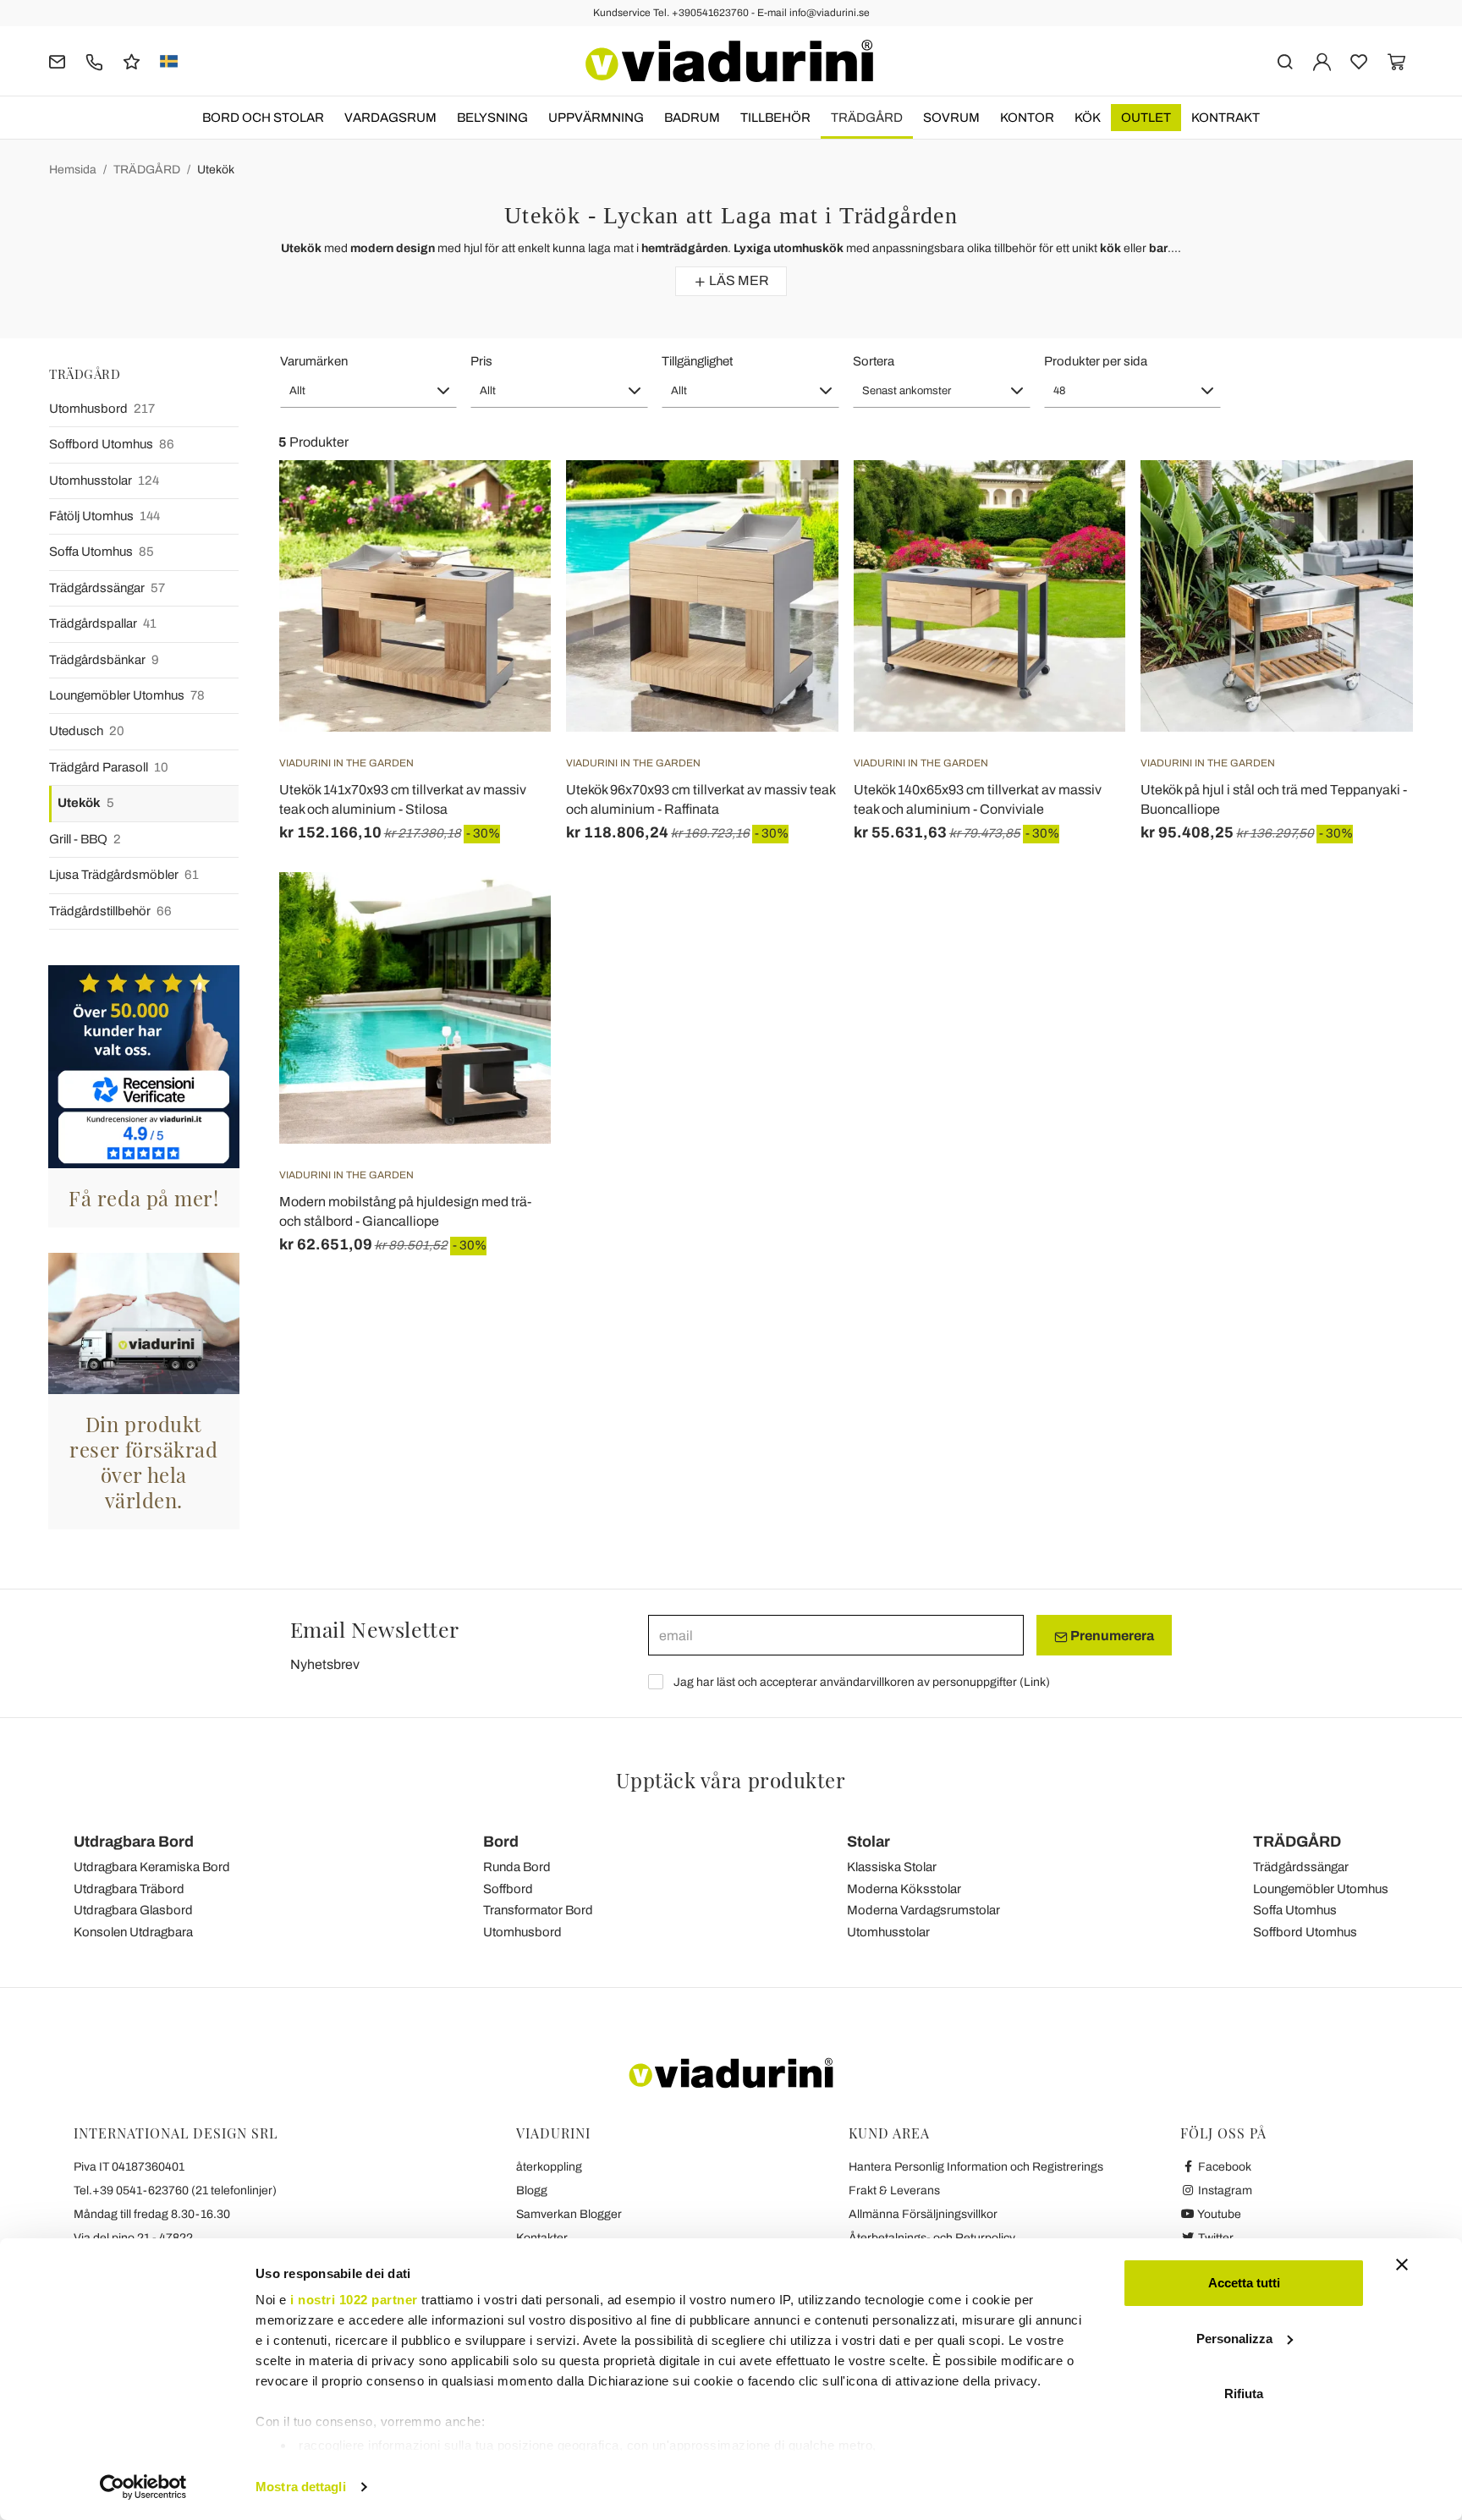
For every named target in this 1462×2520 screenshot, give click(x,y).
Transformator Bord (538, 1910)
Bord (501, 1842)
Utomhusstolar (104, 480)
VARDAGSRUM (390, 118)
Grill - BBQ (85, 839)
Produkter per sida (1096, 361)
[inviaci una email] (57, 60)
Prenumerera (1111, 1636)
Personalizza (1234, 2339)
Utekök (216, 170)
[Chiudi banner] (1402, 2265)
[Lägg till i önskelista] (508, 544)
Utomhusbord (102, 409)
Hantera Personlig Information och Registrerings (976, 2167)
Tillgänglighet (697, 361)
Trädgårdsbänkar (104, 660)
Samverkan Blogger (569, 2214)
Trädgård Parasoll (109, 767)
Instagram (1224, 2191)
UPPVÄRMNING (596, 118)
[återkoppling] (132, 60)
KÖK (1088, 118)
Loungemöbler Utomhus (127, 695)
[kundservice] (94, 60)
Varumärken (314, 361)
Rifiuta (1244, 2394)
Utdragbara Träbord (129, 1889)
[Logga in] (1322, 60)
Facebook (1223, 2167)
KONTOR (1027, 118)
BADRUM (692, 118)
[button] (369, 391)
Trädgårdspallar (103, 623)
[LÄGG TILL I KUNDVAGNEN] (1370, 502)
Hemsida (73, 170)
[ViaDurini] (729, 61)
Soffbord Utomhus (112, 444)
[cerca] (1285, 60)
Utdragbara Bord (134, 1842)
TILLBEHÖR (775, 118)
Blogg (532, 2191)
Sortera (874, 361)
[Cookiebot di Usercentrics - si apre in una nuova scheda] (143, 2487)
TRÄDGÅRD (867, 118)
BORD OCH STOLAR (263, 118)
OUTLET (1146, 118)
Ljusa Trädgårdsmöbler (124, 875)
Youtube (1218, 2214)
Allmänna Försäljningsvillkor (923, 2214)
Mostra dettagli (301, 2487)
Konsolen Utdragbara (133, 1932)
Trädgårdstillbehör (110, 911)
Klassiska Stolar (892, 1867)
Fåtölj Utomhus (104, 516)
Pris (481, 361)
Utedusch (87, 731)
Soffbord (508, 1889)
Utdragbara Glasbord (133, 1910)
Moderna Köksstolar (904, 1889)
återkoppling (549, 2167)
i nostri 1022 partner (354, 2300)
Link (1035, 1682)
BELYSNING (492, 118)
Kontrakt (1226, 118)
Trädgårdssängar (107, 588)
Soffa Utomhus (102, 552)
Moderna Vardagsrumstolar (923, 1910)
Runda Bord (517, 1867)
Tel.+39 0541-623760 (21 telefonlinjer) (175, 2191)
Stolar (868, 1842)
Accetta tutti (1244, 2283)
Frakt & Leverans (894, 2191)
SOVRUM (951, 118)
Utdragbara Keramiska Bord (152, 1867)
